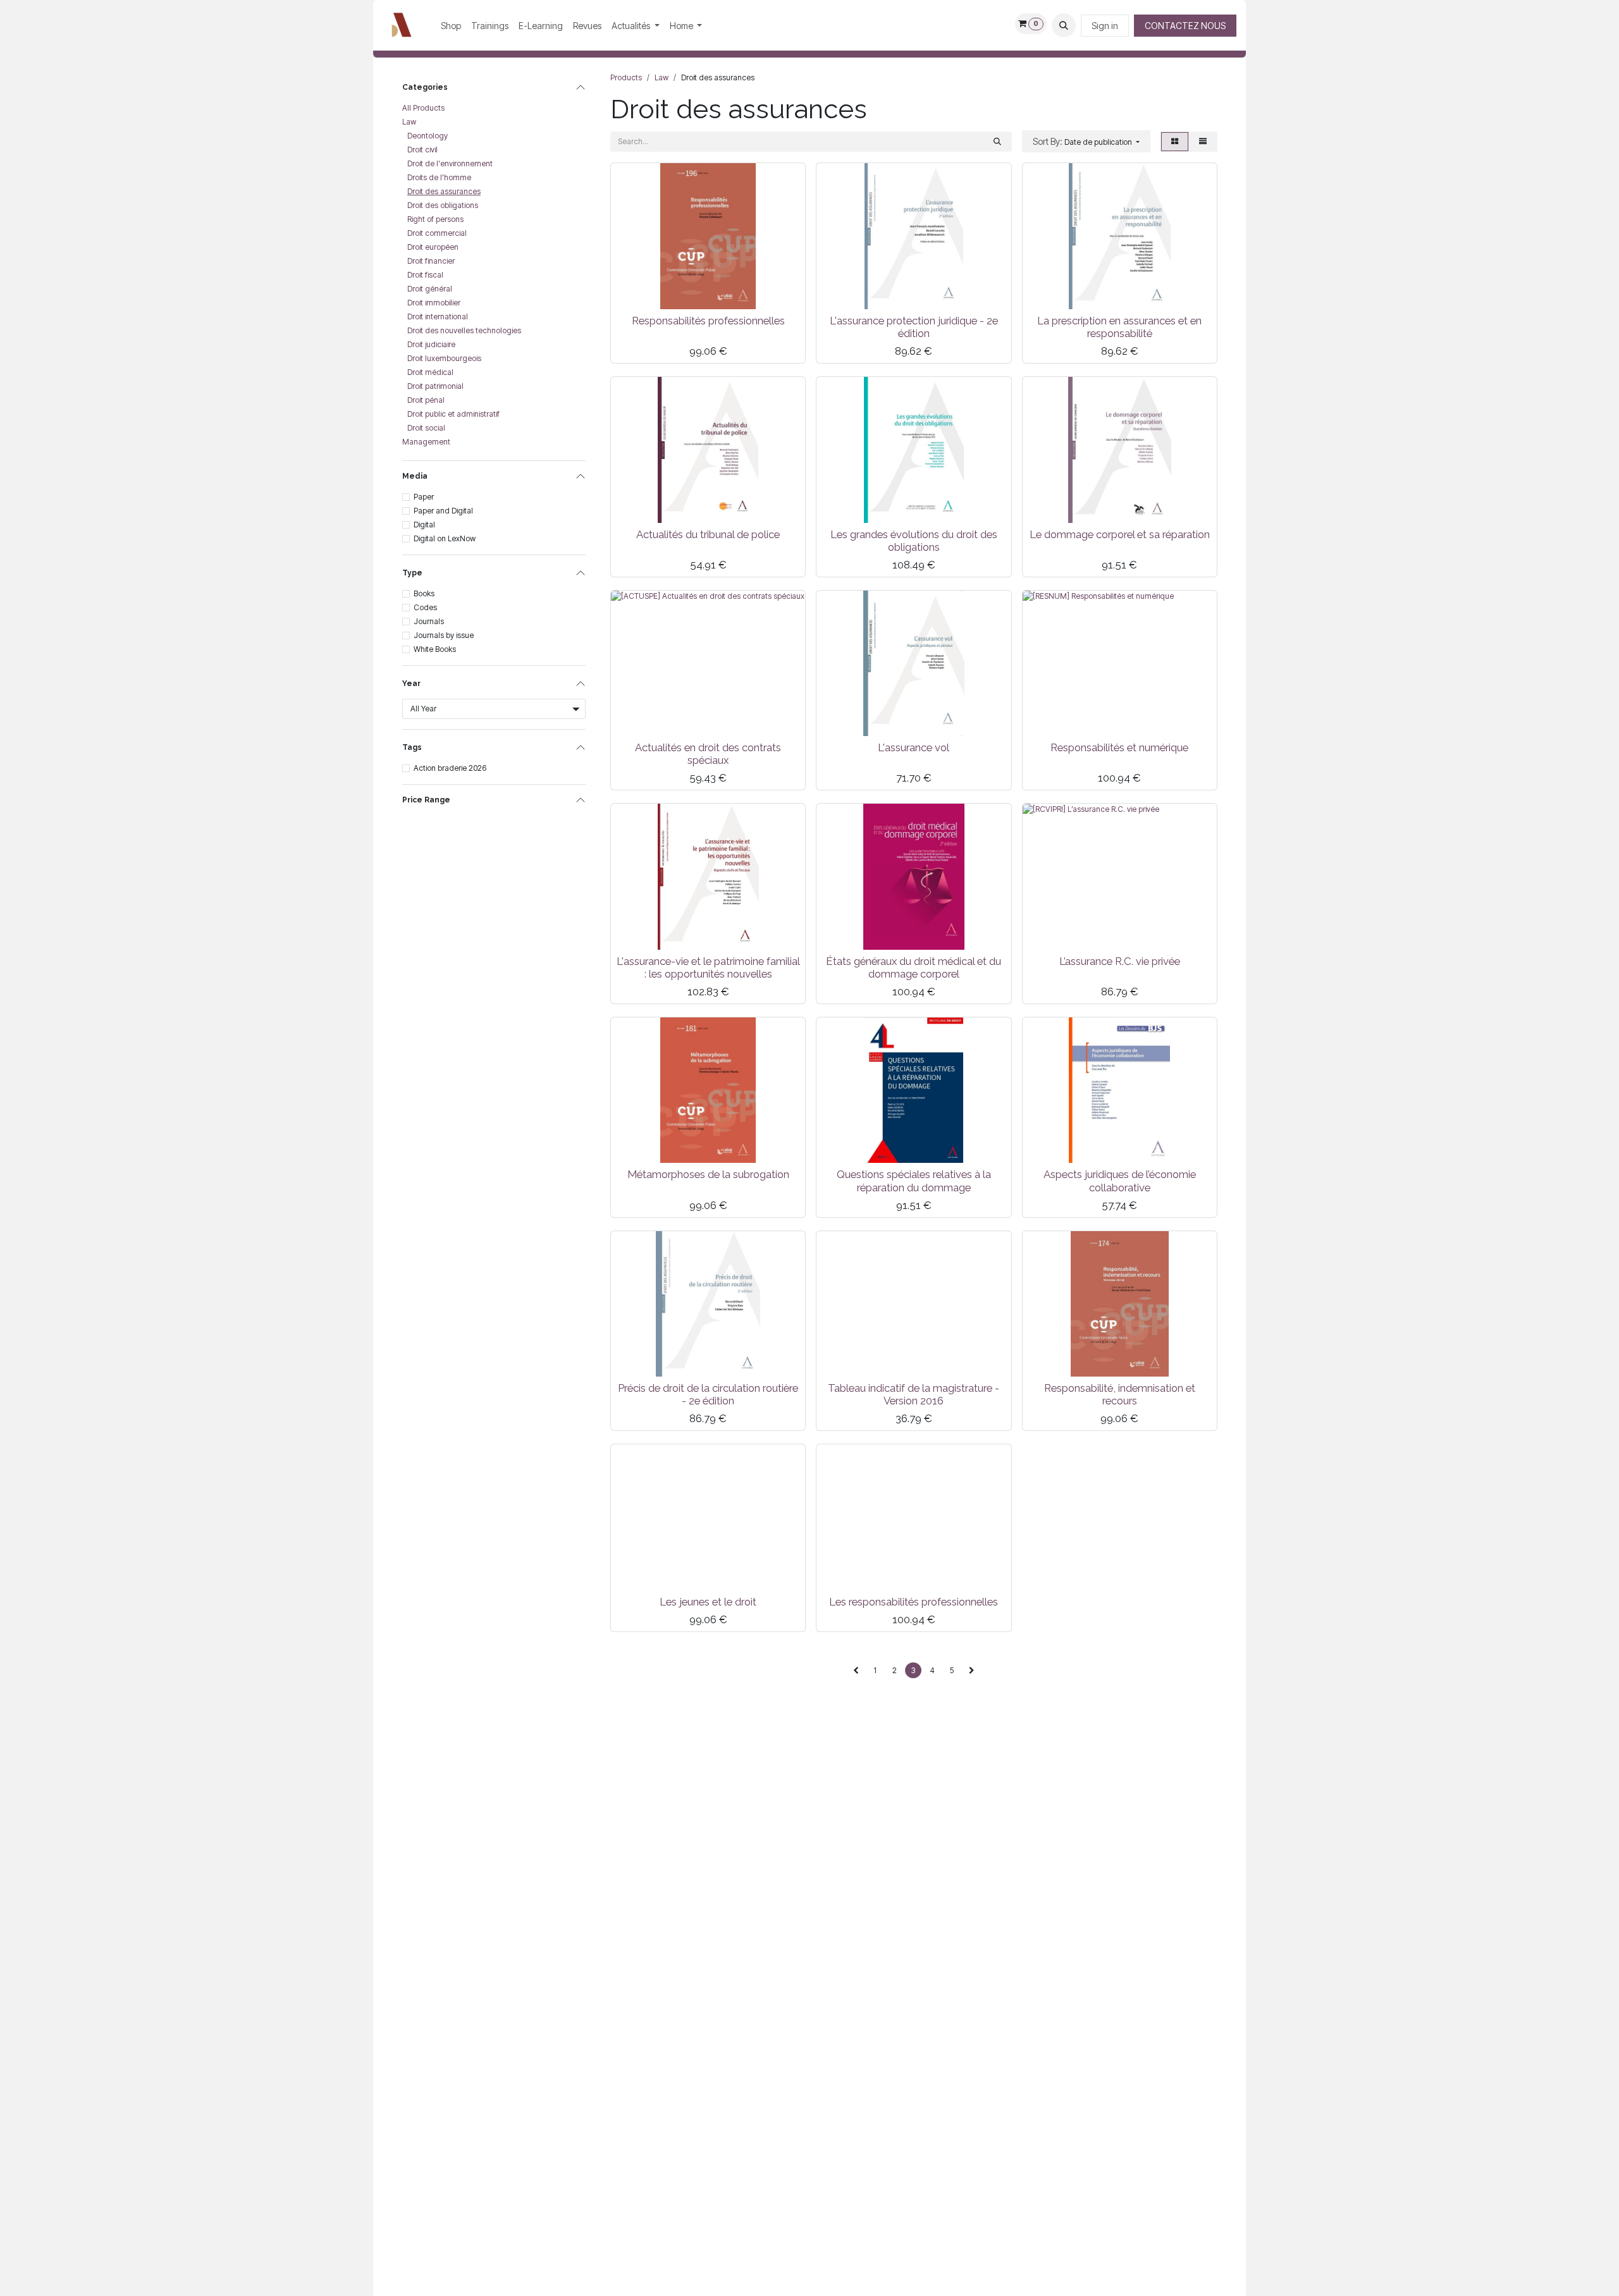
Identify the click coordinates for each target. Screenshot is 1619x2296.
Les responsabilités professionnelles (914, 1602)
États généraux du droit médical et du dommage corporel (914, 967)
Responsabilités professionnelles (708, 321)
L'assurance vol (914, 747)
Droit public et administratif (453, 414)
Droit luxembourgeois (444, 358)
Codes (425, 607)
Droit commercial (437, 233)
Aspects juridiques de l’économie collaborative (1120, 1181)
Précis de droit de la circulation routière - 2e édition (708, 1394)
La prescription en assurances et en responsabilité (1119, 327)
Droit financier (431, 261)
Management (426, 442)
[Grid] (1175, 142)
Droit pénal (426, 400)
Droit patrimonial (435, 386)
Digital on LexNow (445, 538)
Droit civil (422, 150)
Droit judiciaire (431, 344)
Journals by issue (444, 635)
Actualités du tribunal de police (708, 534)
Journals (429, 621)
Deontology (428, 136)
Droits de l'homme (439, 177)
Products (626, 77)
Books (424, 593)
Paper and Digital (443, 511)
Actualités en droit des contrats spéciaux (708, 754)
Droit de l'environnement (450, 163)
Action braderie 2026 (450, 768)
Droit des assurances (444, 191)
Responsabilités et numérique (1119, 747)
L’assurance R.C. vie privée (1120, 961)
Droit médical (430, 372)
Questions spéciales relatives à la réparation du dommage (914, 1181)
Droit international (438, 316)
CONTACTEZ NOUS (1185, 26)
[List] (1203, 142)
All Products (423, 108)
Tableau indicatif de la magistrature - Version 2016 (914, 1394)
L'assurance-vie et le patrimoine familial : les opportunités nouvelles (708, 967)
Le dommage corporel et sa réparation (1120, 534)
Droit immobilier (434, 303)
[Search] (997, 142)
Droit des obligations (443, 205)
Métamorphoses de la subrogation (708, 1174)
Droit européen (433, 247)
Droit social (426, 428)
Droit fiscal (425, 275)
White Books (435, 649)
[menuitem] (451, 26)
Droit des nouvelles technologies (464, 330)
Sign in (1105, 26)
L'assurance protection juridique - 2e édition (914, 327)
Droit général (430, 289)
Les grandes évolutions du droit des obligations (914, 541)
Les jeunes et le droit (708, 1602)
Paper (424, 497)
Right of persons (435, 219)
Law (409, 122)
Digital (424, 525)
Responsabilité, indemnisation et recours (1120, 1394)
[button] (1064, 25)
